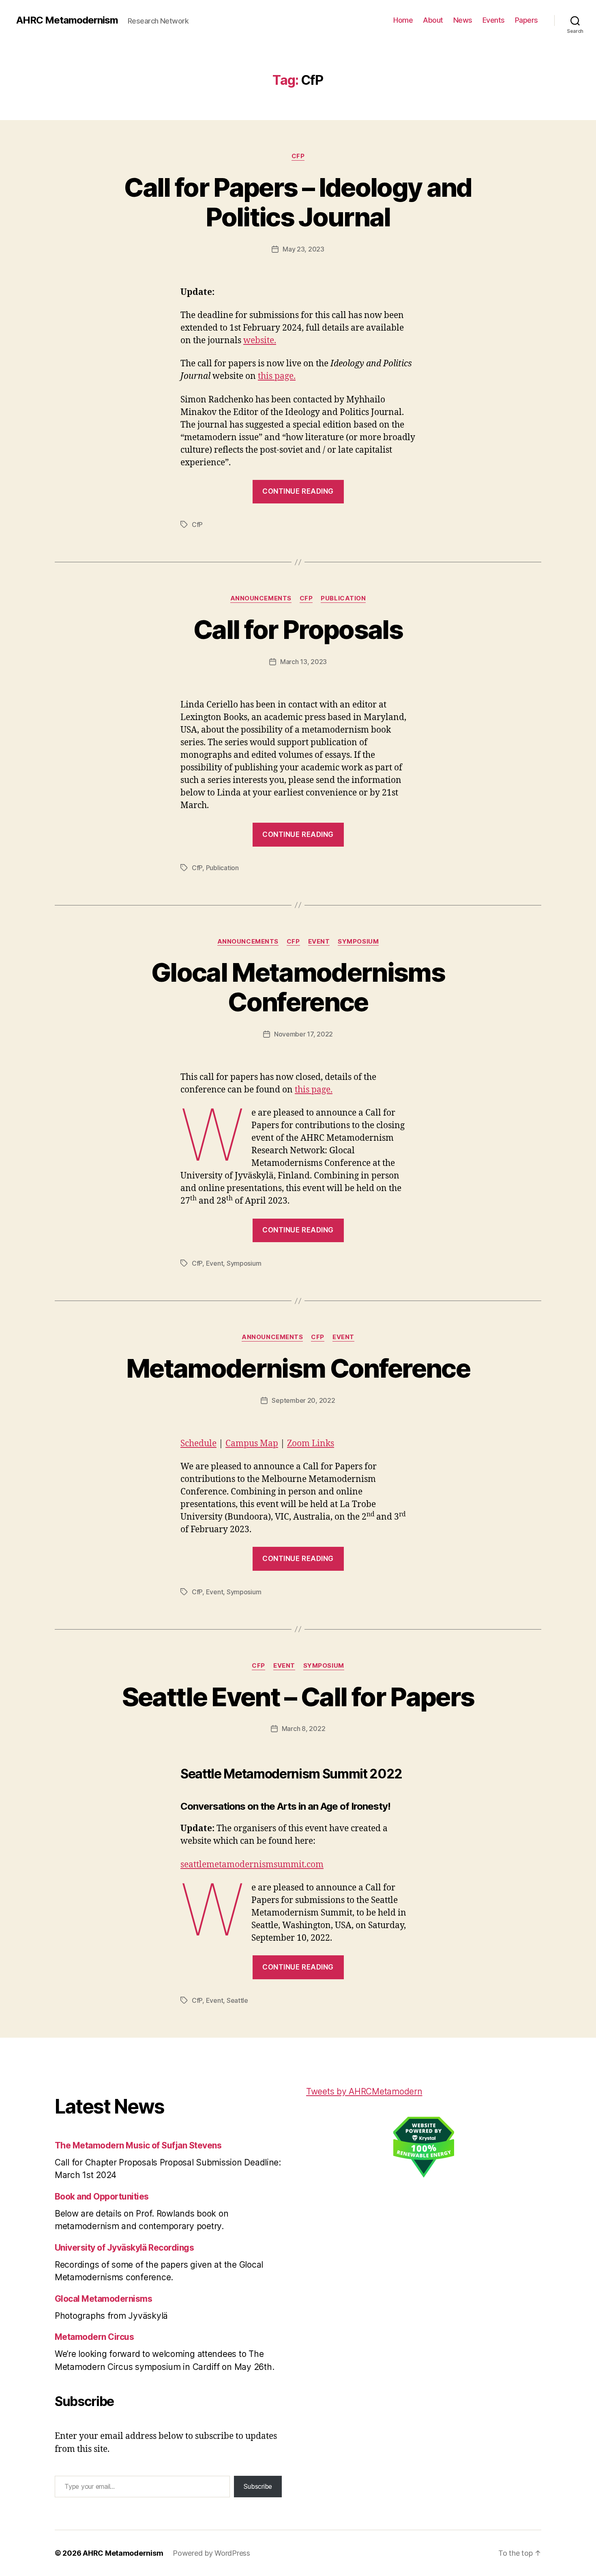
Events (494, 20)
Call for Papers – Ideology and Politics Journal (298, 202)
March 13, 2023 (303, 662)
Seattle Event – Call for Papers (298, 1697)
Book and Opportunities (102, 2196)
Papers (526, 20)
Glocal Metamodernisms (103, 2299)
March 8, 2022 (304, 1729)
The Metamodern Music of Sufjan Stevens (138, 2145)
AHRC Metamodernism (67, 20)
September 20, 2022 (303, 1400)
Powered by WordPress (211, 2553)
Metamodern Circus (94, 2337)
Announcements (261, 598)
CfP (298, 156)
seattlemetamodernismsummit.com (252, 1865)
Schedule (198, 1444)
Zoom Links (311, 1444)
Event (319, 942)
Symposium (358, 942)
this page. (277, 376)
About (433, 20)
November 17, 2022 (303, 1034)
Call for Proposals (298, 629)
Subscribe (258, 2486)
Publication (343, 598)
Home (403, 20)
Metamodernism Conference (298, 1368)
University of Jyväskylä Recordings (124, 2248)
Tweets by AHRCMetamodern (364, 2091)
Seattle (237, 2000)
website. (260, 341)
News (463, 20)
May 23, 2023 (303, 249)
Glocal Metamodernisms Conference (298, 987)
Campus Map (252, 1444)
